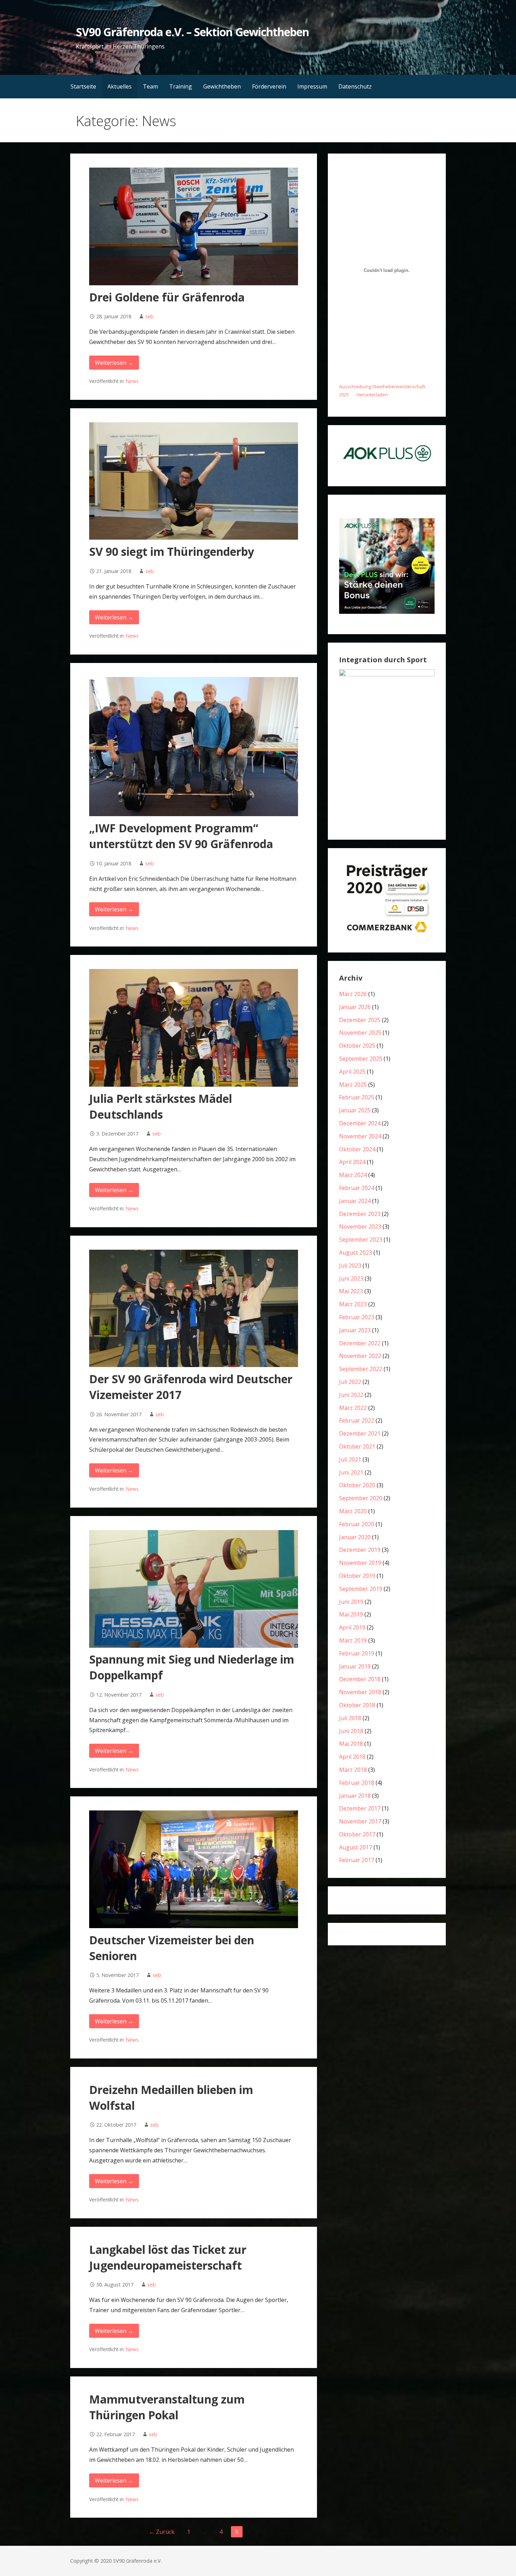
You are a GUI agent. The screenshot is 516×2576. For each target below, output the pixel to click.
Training (181, 86)
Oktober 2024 (357, 1149)
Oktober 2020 (357, 1485)
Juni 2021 (351, 1472)
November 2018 (360, 1692)
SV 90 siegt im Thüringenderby (172, 551)
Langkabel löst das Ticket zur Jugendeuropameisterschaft (168, 2257)
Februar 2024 (357, 1188)
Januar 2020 (355, 1537)
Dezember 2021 (360, 1433)
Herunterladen (372, 395)
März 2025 (353, 1085)
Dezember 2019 (360, 1550)
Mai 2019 (351, 1614)
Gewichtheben (222, 86)
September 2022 (361, 1369)
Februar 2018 (357, 1783)
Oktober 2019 (357, 1576)
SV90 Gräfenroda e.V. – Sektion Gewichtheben (192, 32)
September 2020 (361, 1498)
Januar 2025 (355, 1110)
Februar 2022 (357, 1420)
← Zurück (162, 2532)
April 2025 (352, 1072)
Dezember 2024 (360, 1123)
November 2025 (360, 1033)
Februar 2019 (357, 1653)
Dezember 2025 (360, 1020)
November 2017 (360, 1821)
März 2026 (353, 994)
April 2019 (352, 1627)
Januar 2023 (355, 1330)
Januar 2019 (355, 1666)
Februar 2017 (357, 1860)
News (132, 381)
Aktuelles (120, 86)
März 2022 (353, 1408)
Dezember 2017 (360, 1808)
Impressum (312, 86)
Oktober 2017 (357, 1834)
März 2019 (353, 1640)
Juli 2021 (350, 1459)
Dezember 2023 (360, 1214)
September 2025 (361, 1059)
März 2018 (353, 1770)
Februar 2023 (357, 1317)
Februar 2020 (357, 1524)
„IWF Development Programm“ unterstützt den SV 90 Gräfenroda (181, 836)
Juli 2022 (350, 1382)
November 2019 (360, 1563)
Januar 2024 (355, 1201)
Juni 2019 (351, 1602)
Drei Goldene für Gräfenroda (167, 297)
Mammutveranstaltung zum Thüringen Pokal (167, 2407)
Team (150, 86)
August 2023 (356, 1253)
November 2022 (360, 1356)
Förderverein (269, 86)
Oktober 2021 (357, 1446)
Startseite (83, 86)
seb (150, 316)
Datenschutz (355, 86)
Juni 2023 (351, 1279)
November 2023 (360, 1227)
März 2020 (353, 1511)
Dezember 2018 (360, 1679)
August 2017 (356, 1847)
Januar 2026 (355, 1007)
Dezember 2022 (360, 1343)
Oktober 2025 (357, 1046)
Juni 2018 (351, 1731)
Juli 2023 (350, 1266)
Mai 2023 (351, 1291)
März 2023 (353, 1304)
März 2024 (353, 1175)
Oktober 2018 (357, 1705)
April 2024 (352, 1162)
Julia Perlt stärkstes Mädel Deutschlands (161, 1106)
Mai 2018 (351, 1744)
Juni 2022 (351, 1395)
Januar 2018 (355, 1796)
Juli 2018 (350, 1718)
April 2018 (352, 1757)
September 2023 (361, 1240)
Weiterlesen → (114, 363)
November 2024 (360, 1136)
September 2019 (361, 1589)
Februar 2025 (357, 1097)
